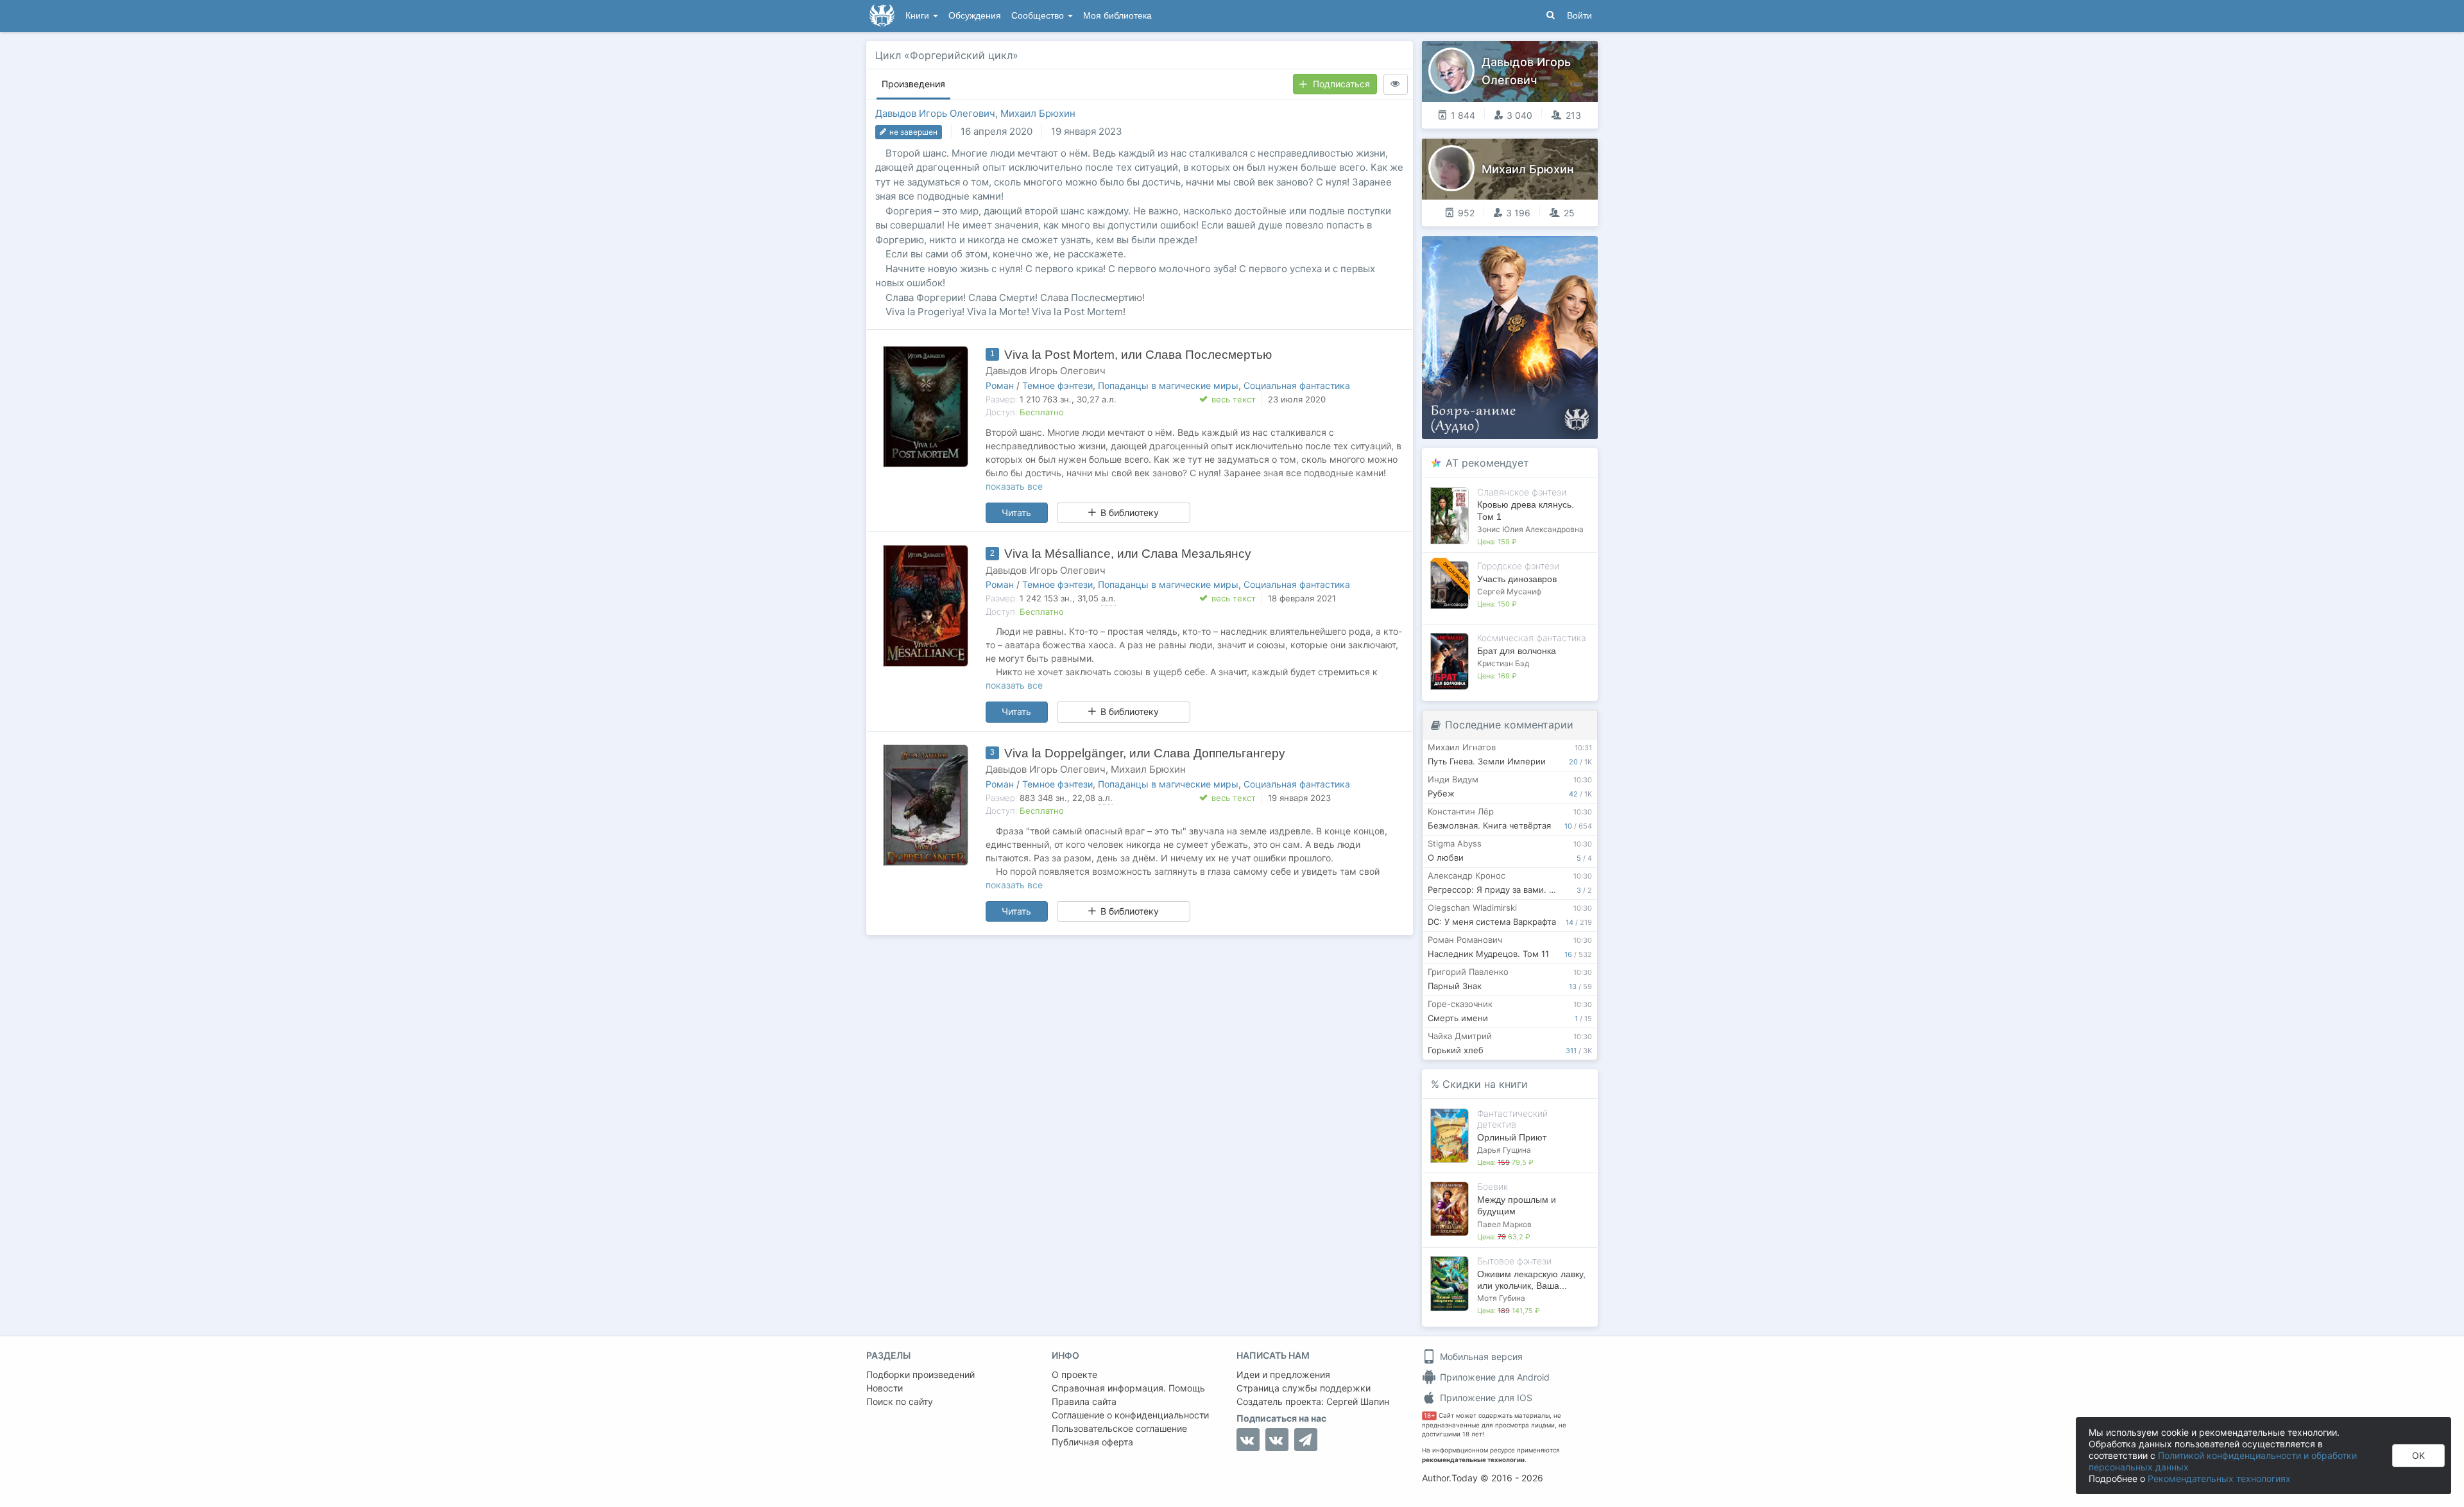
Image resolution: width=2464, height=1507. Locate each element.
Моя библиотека (1117, 16)
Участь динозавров (1517, 579)
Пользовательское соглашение (1119, 1428)
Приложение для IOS (1485, 1398)
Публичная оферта (1092, 1442)
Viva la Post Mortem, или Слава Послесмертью (1138, 355)
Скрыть (1570, 251)
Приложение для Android (1493, 1377)
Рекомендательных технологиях (2219, 1478)
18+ (1429, 1416)
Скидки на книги (1485, 1084)
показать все (1014, 486)
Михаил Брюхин (1038, 113)
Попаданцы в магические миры (1168, 385)
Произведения (913, 84)
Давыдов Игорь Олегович (935, 113)
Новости (885, 1388)
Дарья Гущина (1504, 1150)
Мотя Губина (1501, 1298)
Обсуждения (975, 16)
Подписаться (1341, 84)
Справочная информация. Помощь (1128, 1388)
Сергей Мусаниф (1509, 591)
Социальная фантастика (1297, 385)
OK (2418, 1455)
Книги (919, 16)
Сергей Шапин (1358, 1401)
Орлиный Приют (1512, 1137)
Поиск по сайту (900, 1401)
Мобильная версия (1480, 1356)
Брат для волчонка (1517, 651)
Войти (1579, 16)
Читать (1016, 512)
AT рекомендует (1487, 463)
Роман (1000, 385)
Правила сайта (1084, 1401)
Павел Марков (1504, 1224)
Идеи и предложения (1283, 1374)
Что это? (1514, 250)
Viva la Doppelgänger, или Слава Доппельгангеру (1145, 753)
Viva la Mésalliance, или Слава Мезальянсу (1128, 554)
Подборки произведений (920, 1374)
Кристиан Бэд (1503, 663)
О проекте (1074, 1374)
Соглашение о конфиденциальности (1130, 1415)
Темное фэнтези (1057, 385)
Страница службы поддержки (1304, 1388)
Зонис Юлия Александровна (1530, 529)
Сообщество (1039, 16)
